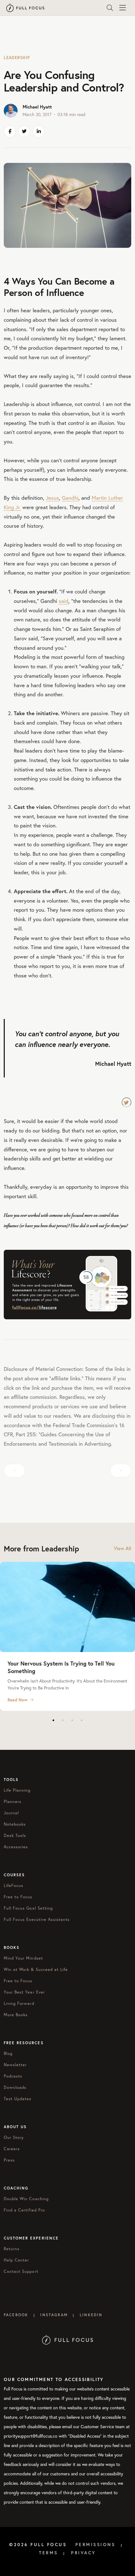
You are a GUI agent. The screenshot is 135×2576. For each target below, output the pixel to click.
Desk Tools (15, 1835)
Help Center (16, 2260)
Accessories (16, 1847)
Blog (8, 2053)
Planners (13, 1801)
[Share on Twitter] (24, 131)
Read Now (18, 1700)
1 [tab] (53, 1720)
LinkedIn (91, 2315)
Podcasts (13, 2076)
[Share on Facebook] (10, 131)
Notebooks (15, 1824)
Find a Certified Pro (24, 2210)
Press (9, 2160)
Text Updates (18, 2099)
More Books (16, 2015)
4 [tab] (82, 1720)
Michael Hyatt (37, 107)
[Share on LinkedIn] (39, 131)
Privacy (84, 2553)
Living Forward (19, 2003)
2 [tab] (63, 1720)
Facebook (16, 2315)
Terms (49, 2553)
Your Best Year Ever (24, 1992)
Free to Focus (18, 1897)
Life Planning (17, 1790)
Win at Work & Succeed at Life (36, 1969)
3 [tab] (72, 1720)
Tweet (127, 1102)
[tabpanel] (67, 1636)
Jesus (52, 498)
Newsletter (15, 2065)
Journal (11, 1813)
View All (123, 1548)
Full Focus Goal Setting (28, 1908)
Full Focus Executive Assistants (37, 1919)
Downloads (15, 2087)
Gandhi (70, 498)
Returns (12, 2249)
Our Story (14, 2137)
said (64, 601)
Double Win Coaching (26, 2199)
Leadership (17, 58)
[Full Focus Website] (68, 2339)
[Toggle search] (110, 8)
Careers (12, 2149)
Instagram (54, 2315)
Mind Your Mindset (23, 1958)
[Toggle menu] (122, 8)
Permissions (95, 2545)
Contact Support (21, 2271)
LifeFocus (13, 1885)
